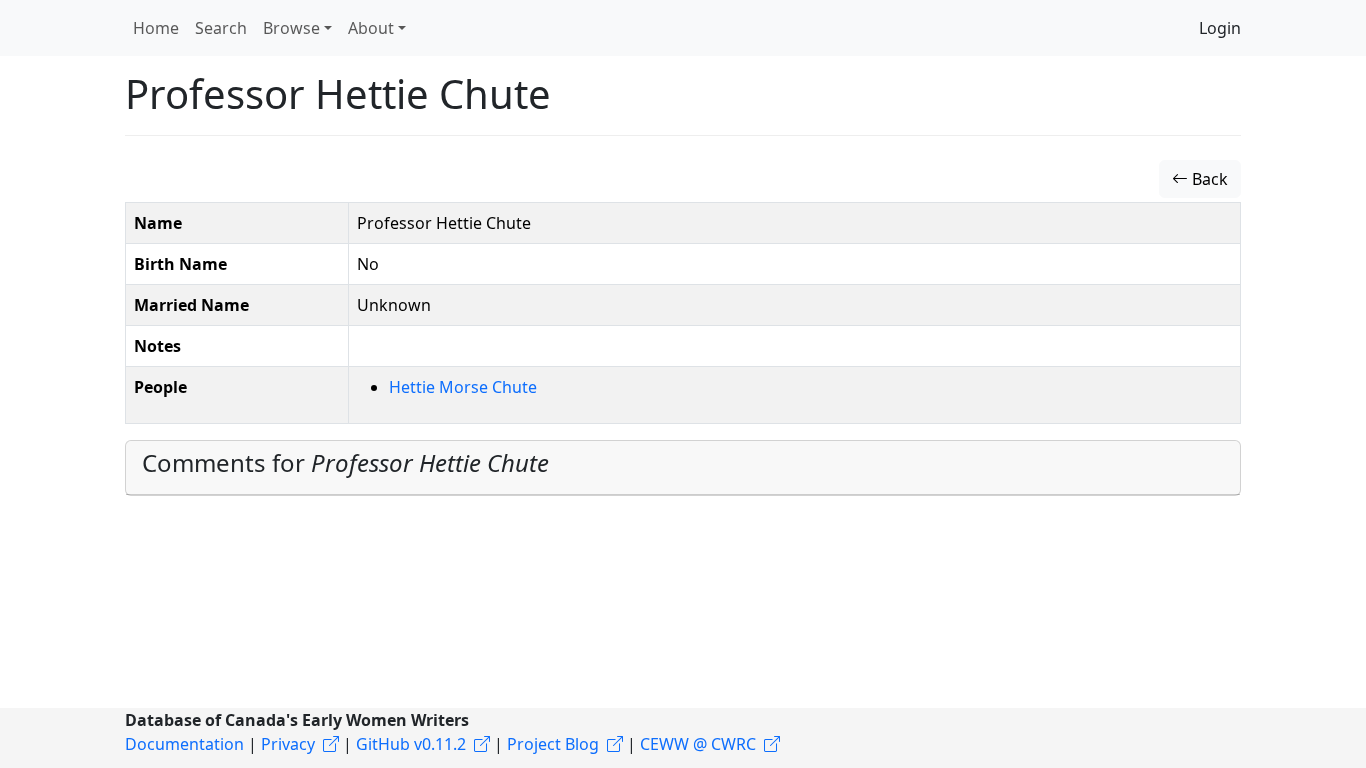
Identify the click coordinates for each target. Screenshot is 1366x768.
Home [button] (156, 28)
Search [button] (221, 28)
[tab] (683, 468)
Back (1208, 179)
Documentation (184, 744)
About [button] (371, 28)
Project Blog (553, 744)
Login (1220, 28)
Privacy (288, 744)
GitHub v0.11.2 (411, 744)
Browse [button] (291, 28)
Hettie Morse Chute (463, 387)
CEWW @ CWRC (698, 744)
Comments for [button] (345, 462)
